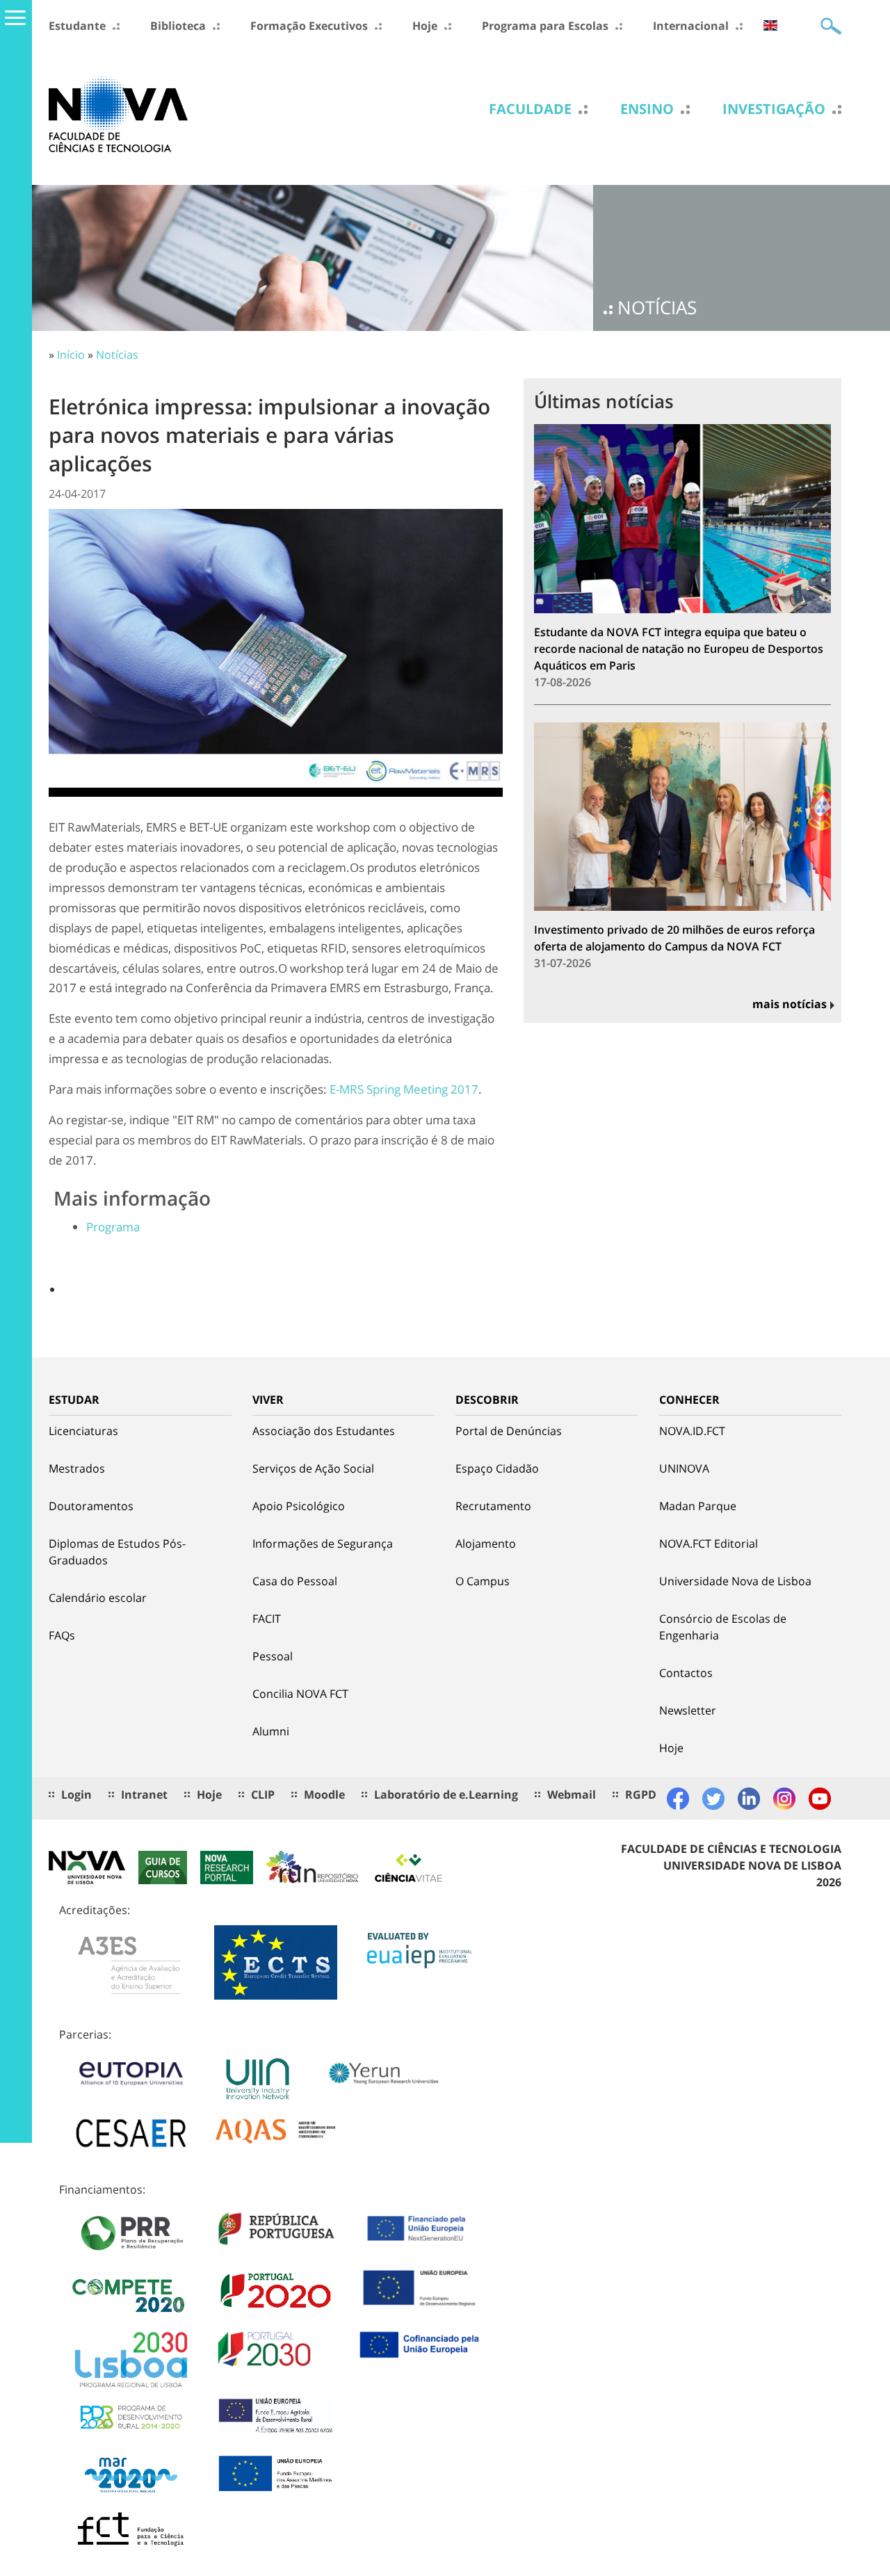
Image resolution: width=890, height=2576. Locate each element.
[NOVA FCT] (118, 113)
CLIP (263, 1795)
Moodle (324, 1795)
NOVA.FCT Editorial (709, 1544)
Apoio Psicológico (299, 1506)
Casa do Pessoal (295, 1581)
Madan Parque (698, 1506)
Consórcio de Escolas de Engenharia (723, 1627)
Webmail (572, 1795)
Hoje (425, 26)
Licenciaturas (83, 1431)
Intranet (144, 1795)
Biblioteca (178, 26)
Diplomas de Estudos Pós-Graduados (117, 1552)
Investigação (774, 109)
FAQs (62, 1635)
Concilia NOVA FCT (300, 1694)
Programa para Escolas (545, 26)
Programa (113, 1227)
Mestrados (77, 1468)
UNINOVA (684, 1468)
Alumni (271, 1731)
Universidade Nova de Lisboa (735, 1581)
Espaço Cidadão (497, 1468)
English (770, 25)
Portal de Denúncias (509, 1431)
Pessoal (273, 1656)
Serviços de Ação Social (313, 1468)
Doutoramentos (91, 1506)
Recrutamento (493, 1506)
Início (71, 355)
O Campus (483, 1581)
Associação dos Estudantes (324, 1431)
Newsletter (688, 1710)
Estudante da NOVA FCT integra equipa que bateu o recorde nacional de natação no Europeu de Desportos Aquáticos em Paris (679, 649)
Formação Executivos (309, 26)
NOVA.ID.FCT (692, 1431)
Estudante (77, 26)
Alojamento (486, 1544)
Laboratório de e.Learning (446, 1795)
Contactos (686, 1673)
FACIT (267, 1619)
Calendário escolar (98, 1598)
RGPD (641, 1795)
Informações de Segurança (323, 1544)
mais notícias (790, 1004)
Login (76, 1795)
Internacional (691, 26)
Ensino (647, 109)
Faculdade (530, 109)
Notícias (117, 355)
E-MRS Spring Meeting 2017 (404, 1089)
